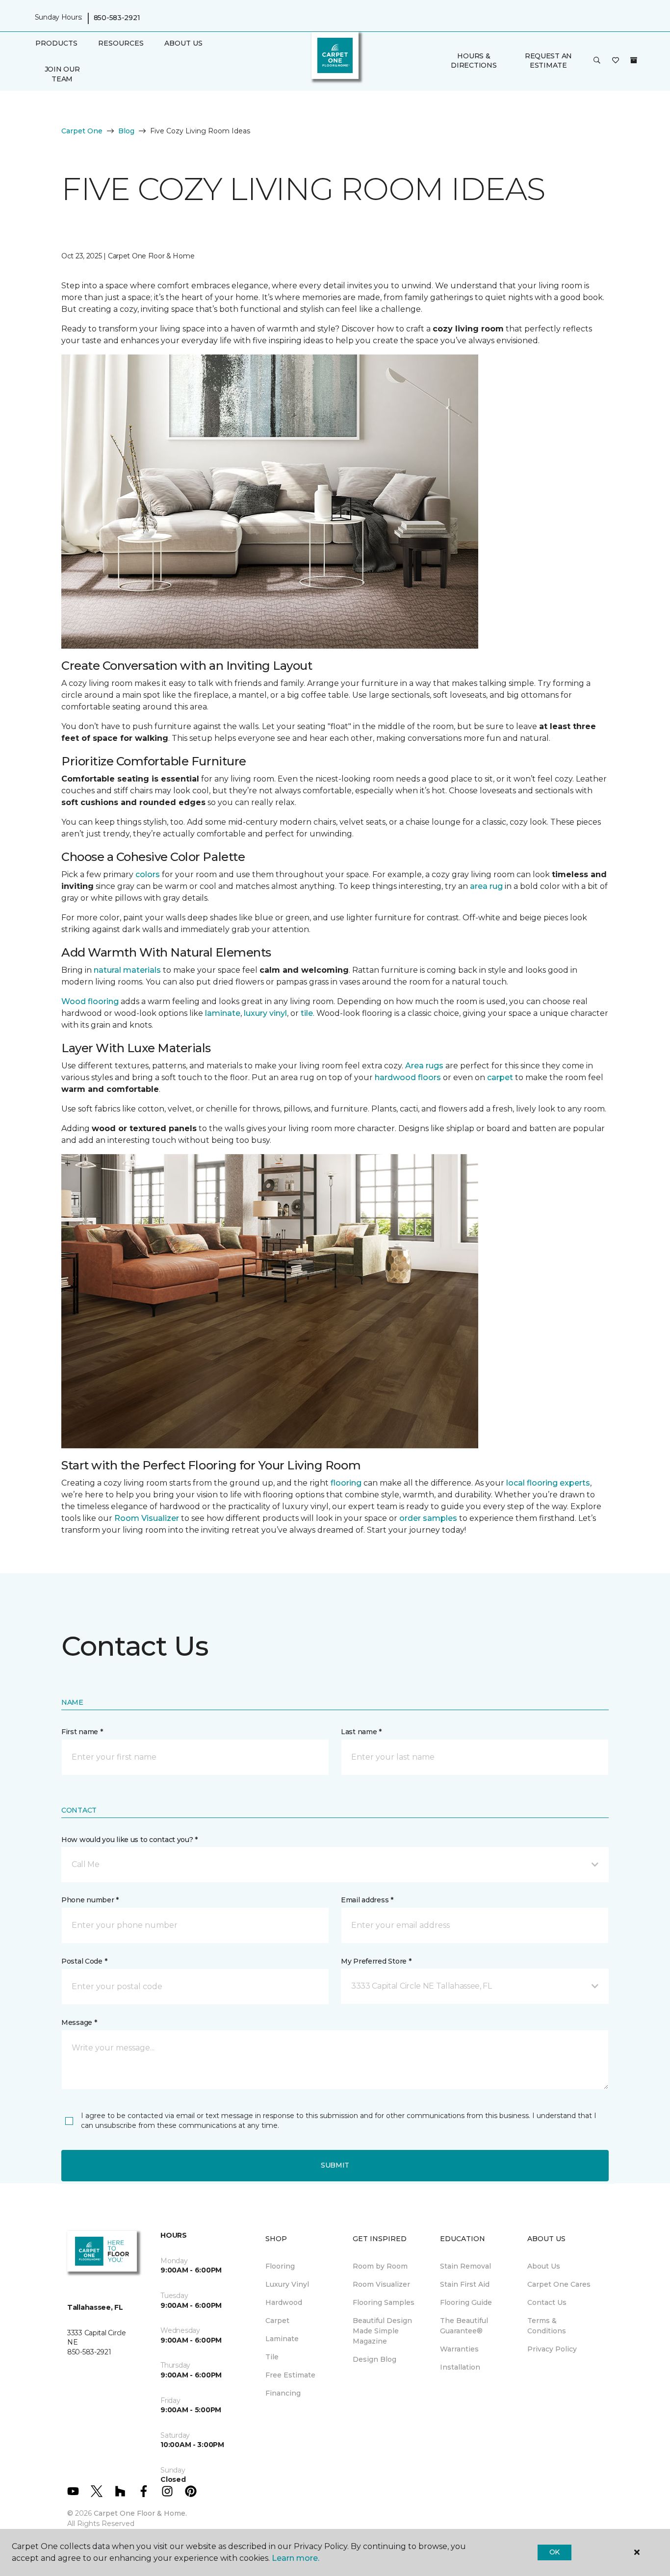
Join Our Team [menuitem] (62, 74)
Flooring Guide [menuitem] (466, 2302)
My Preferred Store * (376, 1961)
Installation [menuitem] (460, 2367)
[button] (597, 61)
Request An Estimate (548, 61)
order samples (428, 1518)
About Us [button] (183, 43)
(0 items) (634, 60)
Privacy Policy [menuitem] (552, 2349)
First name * (82, 1732)
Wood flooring (90, 1001)
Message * (79, 2022)
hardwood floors (408, 1077)
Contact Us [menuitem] (547, 2302)
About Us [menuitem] (544, 2266)
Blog (126, 131)
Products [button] (56, 43)
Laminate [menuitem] (282, 2339)
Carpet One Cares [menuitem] (559, 2284)
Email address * (367, 1900)
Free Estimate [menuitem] (290, 2375)
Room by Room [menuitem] (380, 2266)
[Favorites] (616, 61)
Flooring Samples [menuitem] (384, 2302)
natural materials (127, 970)
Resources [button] (121, 43)
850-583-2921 (117, 18)
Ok (554, 2552)
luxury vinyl (265, 1013)
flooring (346, 1483)
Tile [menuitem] (272, 2357)
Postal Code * (84, 1961)
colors (148, 874)
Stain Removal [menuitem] (465, 2266)
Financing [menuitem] (283, 2393)
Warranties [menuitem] (459, 2349)
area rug (486, 886)
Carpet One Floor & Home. (140, 2513)
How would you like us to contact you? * (129, 1840)
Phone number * (90, 1900)
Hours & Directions (474, 61)
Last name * (361, 1732)
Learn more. (296, 2558)
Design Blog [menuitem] (374, 2359)
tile (307, 1013)
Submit (335, 2165)
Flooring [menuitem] (280, 2266)
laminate (223, 1013)
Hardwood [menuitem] (284, 2302)
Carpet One (82, 131)
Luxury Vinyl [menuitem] (287, 2284)
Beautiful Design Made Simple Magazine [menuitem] (382, 2331)
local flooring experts (548, 1483)
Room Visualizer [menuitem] (381, 2284)
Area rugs (424, 1066)
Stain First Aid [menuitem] (465, 2284)
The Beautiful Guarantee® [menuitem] (464, 2326)
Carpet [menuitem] (277, 2321)
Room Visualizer (147, 1518)
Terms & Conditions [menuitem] (547, 2326)
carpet (500, 1077)
